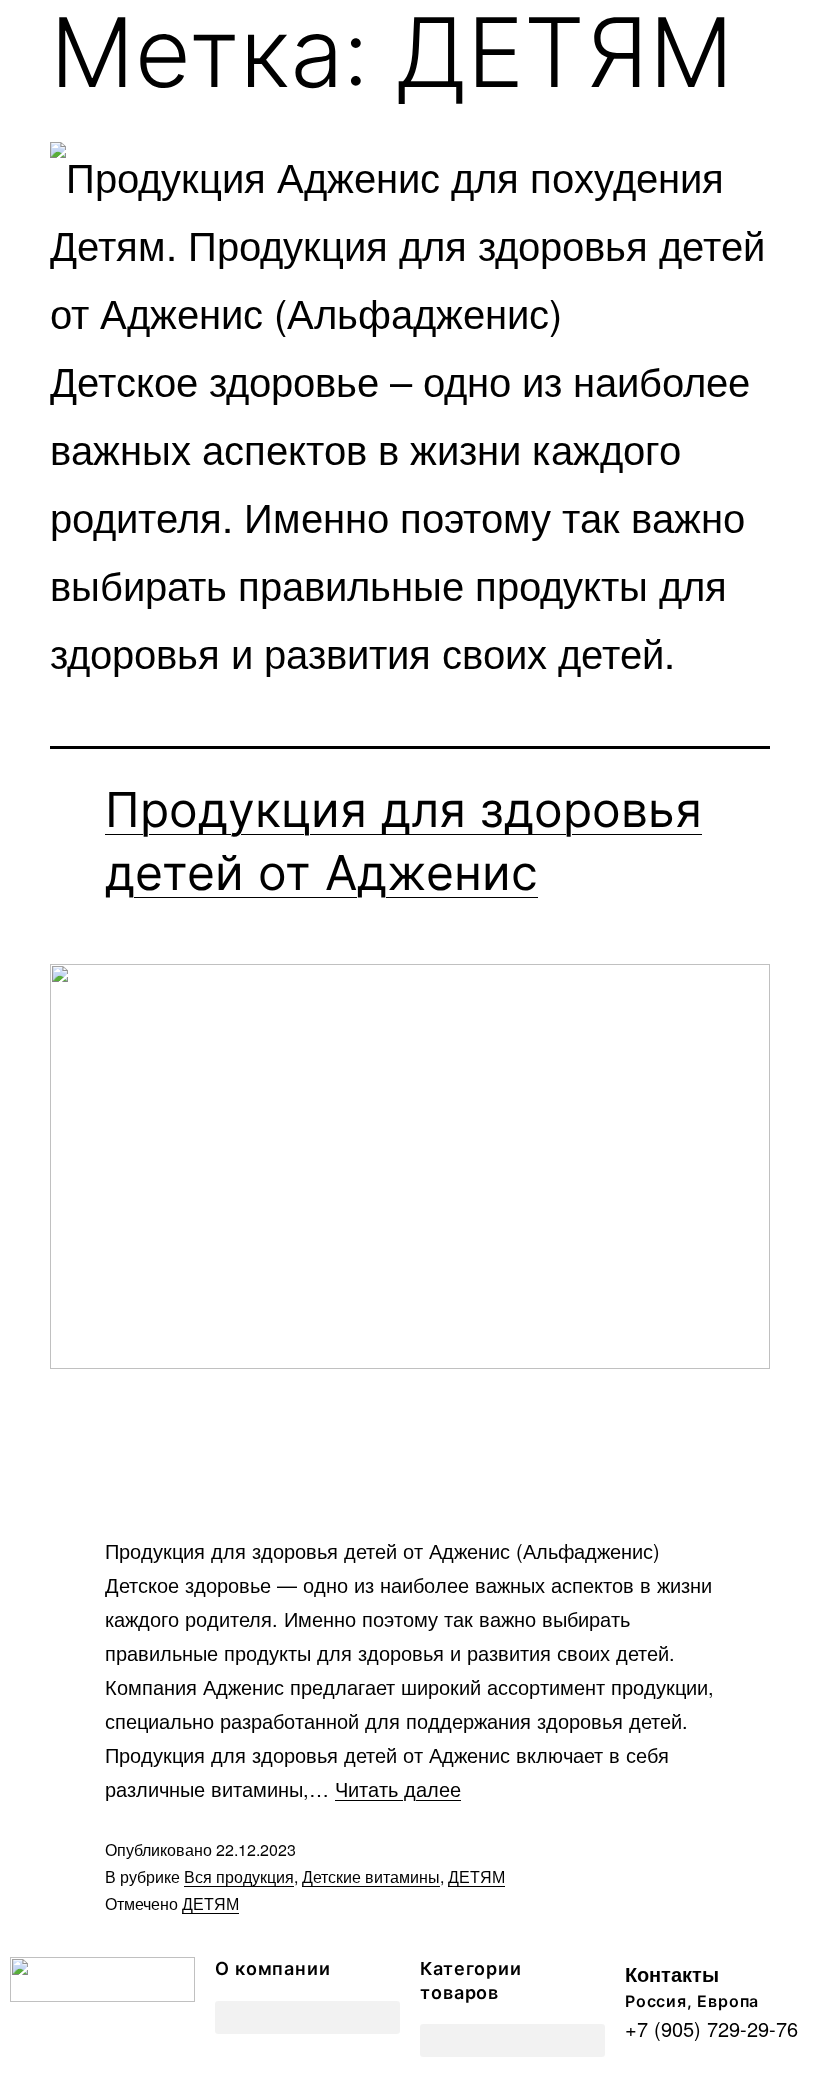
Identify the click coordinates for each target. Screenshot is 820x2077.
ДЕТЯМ (476, 1876)
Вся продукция (239, 1876)
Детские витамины (371, 1876)
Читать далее (398, 1788)
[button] (307, 2017)
